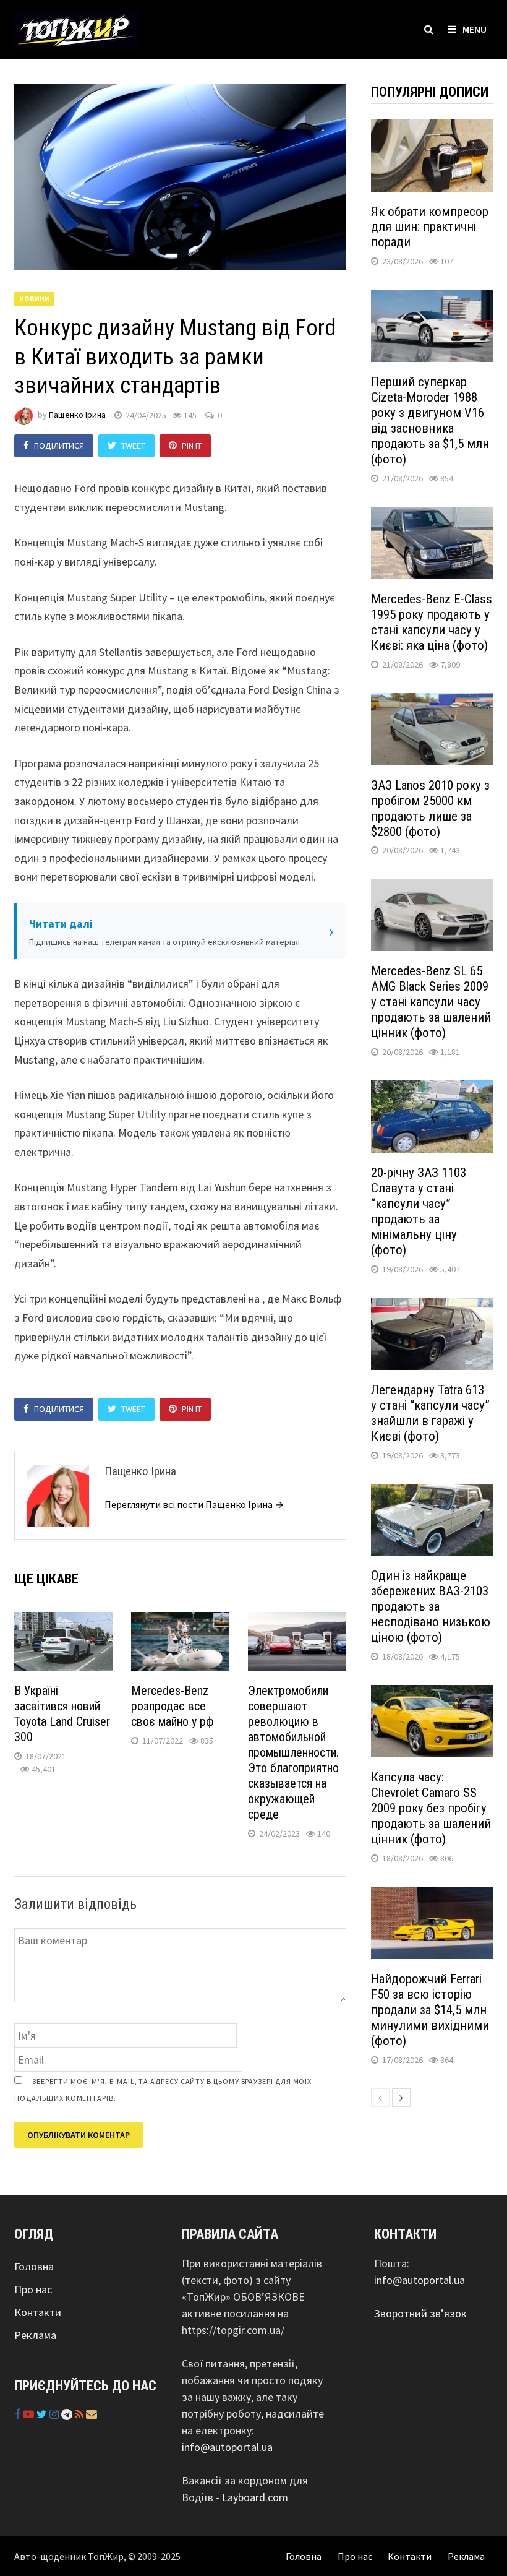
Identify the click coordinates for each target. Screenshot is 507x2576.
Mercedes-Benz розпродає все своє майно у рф (173, 1706)
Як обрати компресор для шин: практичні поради (430, 227)
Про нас (33, 2289)
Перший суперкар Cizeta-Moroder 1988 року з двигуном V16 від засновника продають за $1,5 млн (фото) (430, 420)
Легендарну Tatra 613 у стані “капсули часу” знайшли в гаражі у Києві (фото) (430, 1413)
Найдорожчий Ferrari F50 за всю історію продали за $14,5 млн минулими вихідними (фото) (430, 2010)
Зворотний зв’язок (420, 2313)
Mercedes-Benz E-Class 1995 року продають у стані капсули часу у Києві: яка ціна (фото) (432, 622)
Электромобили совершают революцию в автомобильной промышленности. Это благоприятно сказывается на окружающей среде (293, 1752)
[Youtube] (30, 2414)
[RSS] (80, 2414)
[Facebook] (19, 2414)
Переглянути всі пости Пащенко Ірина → (194, 1504)
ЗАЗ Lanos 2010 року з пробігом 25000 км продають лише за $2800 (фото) (430, 808)
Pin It (192, 446)
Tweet (133, 446)
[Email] (92, 2414)
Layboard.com (255, 2497)
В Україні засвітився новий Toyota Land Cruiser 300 (62, 1714)
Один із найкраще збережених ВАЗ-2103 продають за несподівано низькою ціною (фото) (431, 1606)
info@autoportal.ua (227, 2447)
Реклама (35, 2335)
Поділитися (59, 446)
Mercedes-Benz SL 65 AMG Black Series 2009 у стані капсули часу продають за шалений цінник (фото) (431, 1002)
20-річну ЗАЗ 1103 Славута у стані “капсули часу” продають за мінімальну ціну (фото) (419, 1211)
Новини (34, 299)
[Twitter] (43, 2414)
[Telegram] (68, 2414)
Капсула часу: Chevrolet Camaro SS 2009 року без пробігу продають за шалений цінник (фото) (431, 1808)
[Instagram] (55, 2414)
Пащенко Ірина (77, 415)
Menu (475, 29)
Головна (34, 2266)
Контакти (38, 2312)
